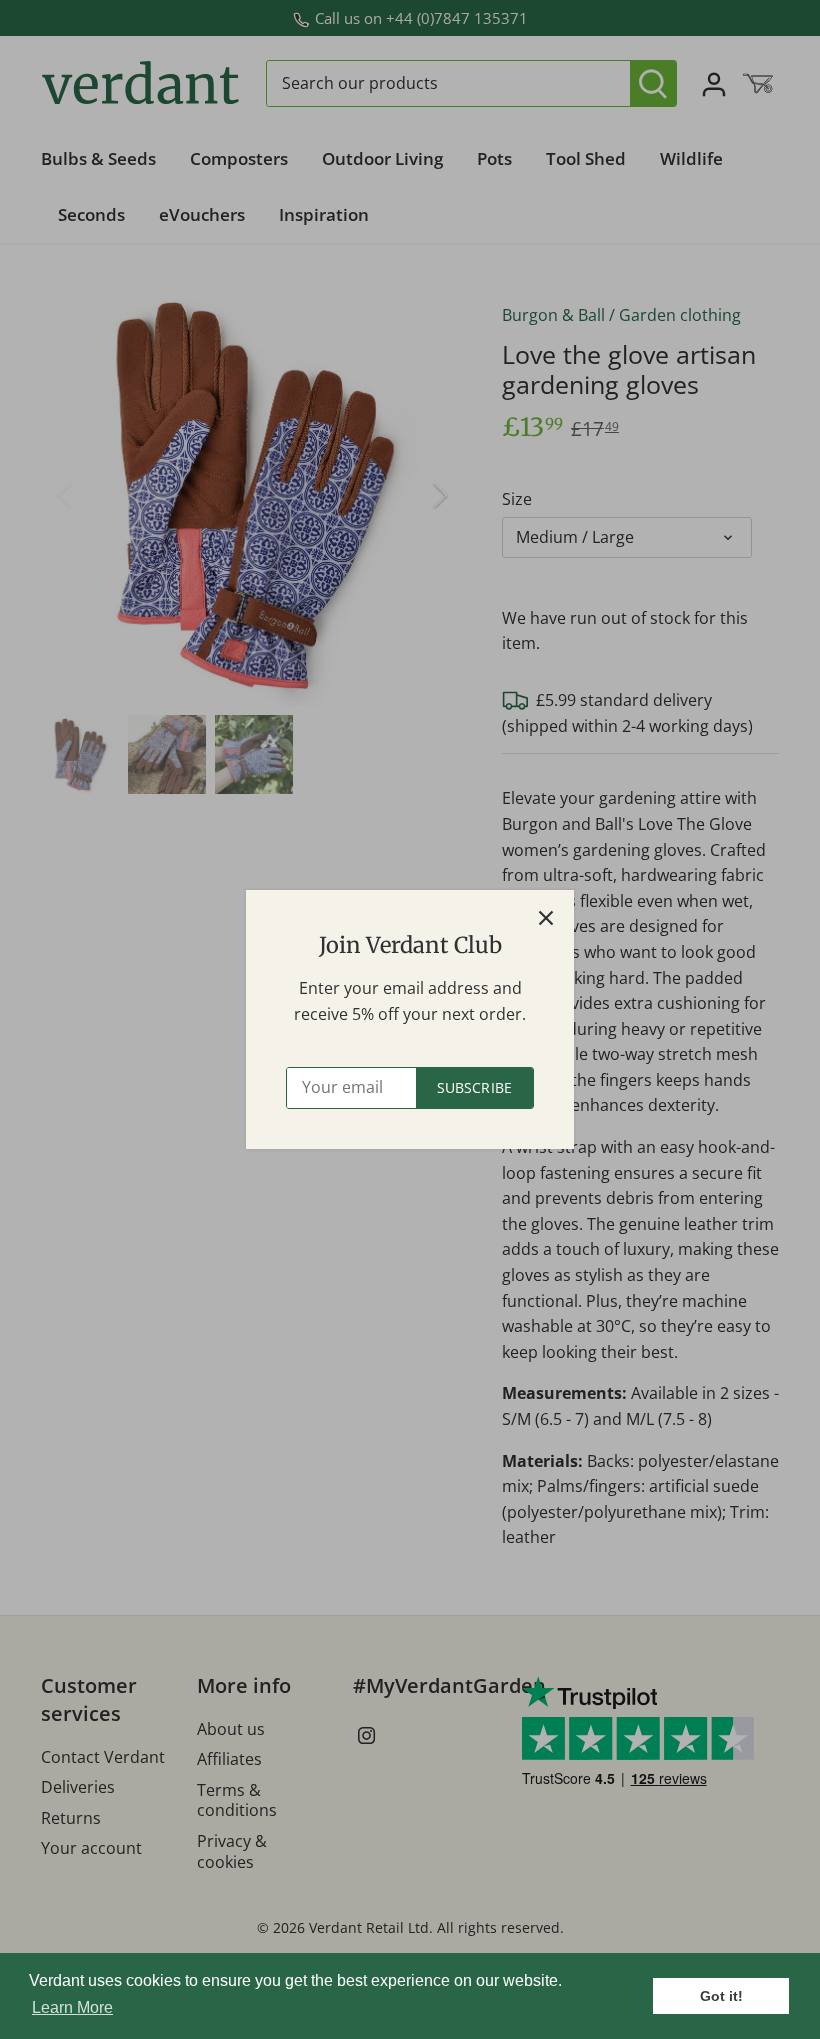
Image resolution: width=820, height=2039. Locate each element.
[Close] (546, 918)
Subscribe (474, 1087)
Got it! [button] (721, 1996)
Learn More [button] (72, 2007)
